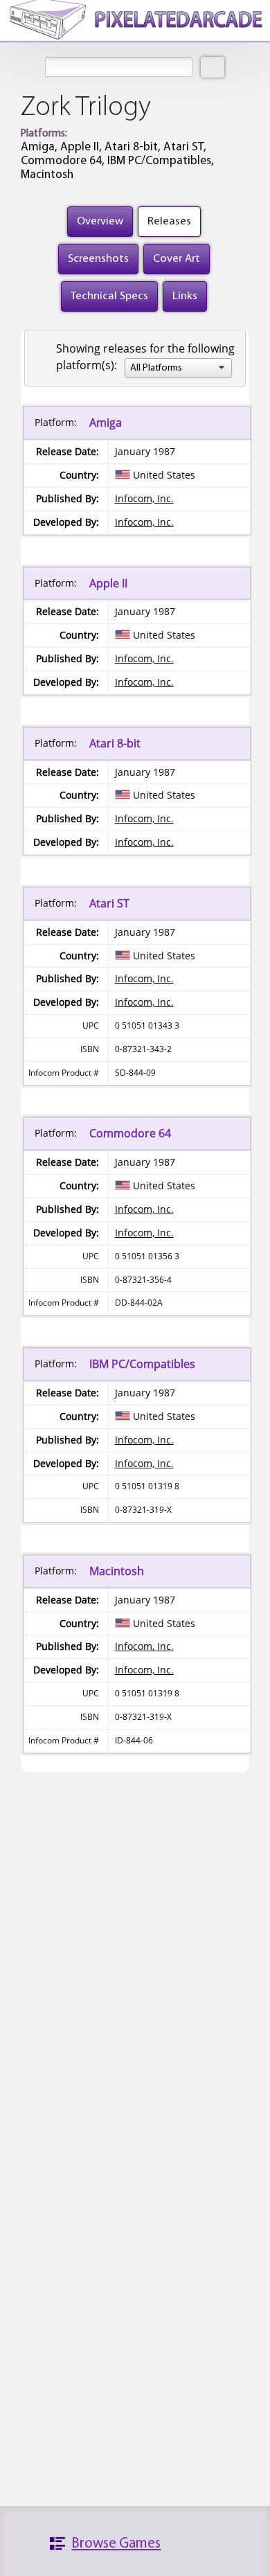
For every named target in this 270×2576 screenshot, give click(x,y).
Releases (169, 221)
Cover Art (177, 259)
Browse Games (116, 2544)
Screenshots (98, 259)
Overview (100, 221)
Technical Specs (109, 296)
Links (185, 296)
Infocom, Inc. (144, 498)
